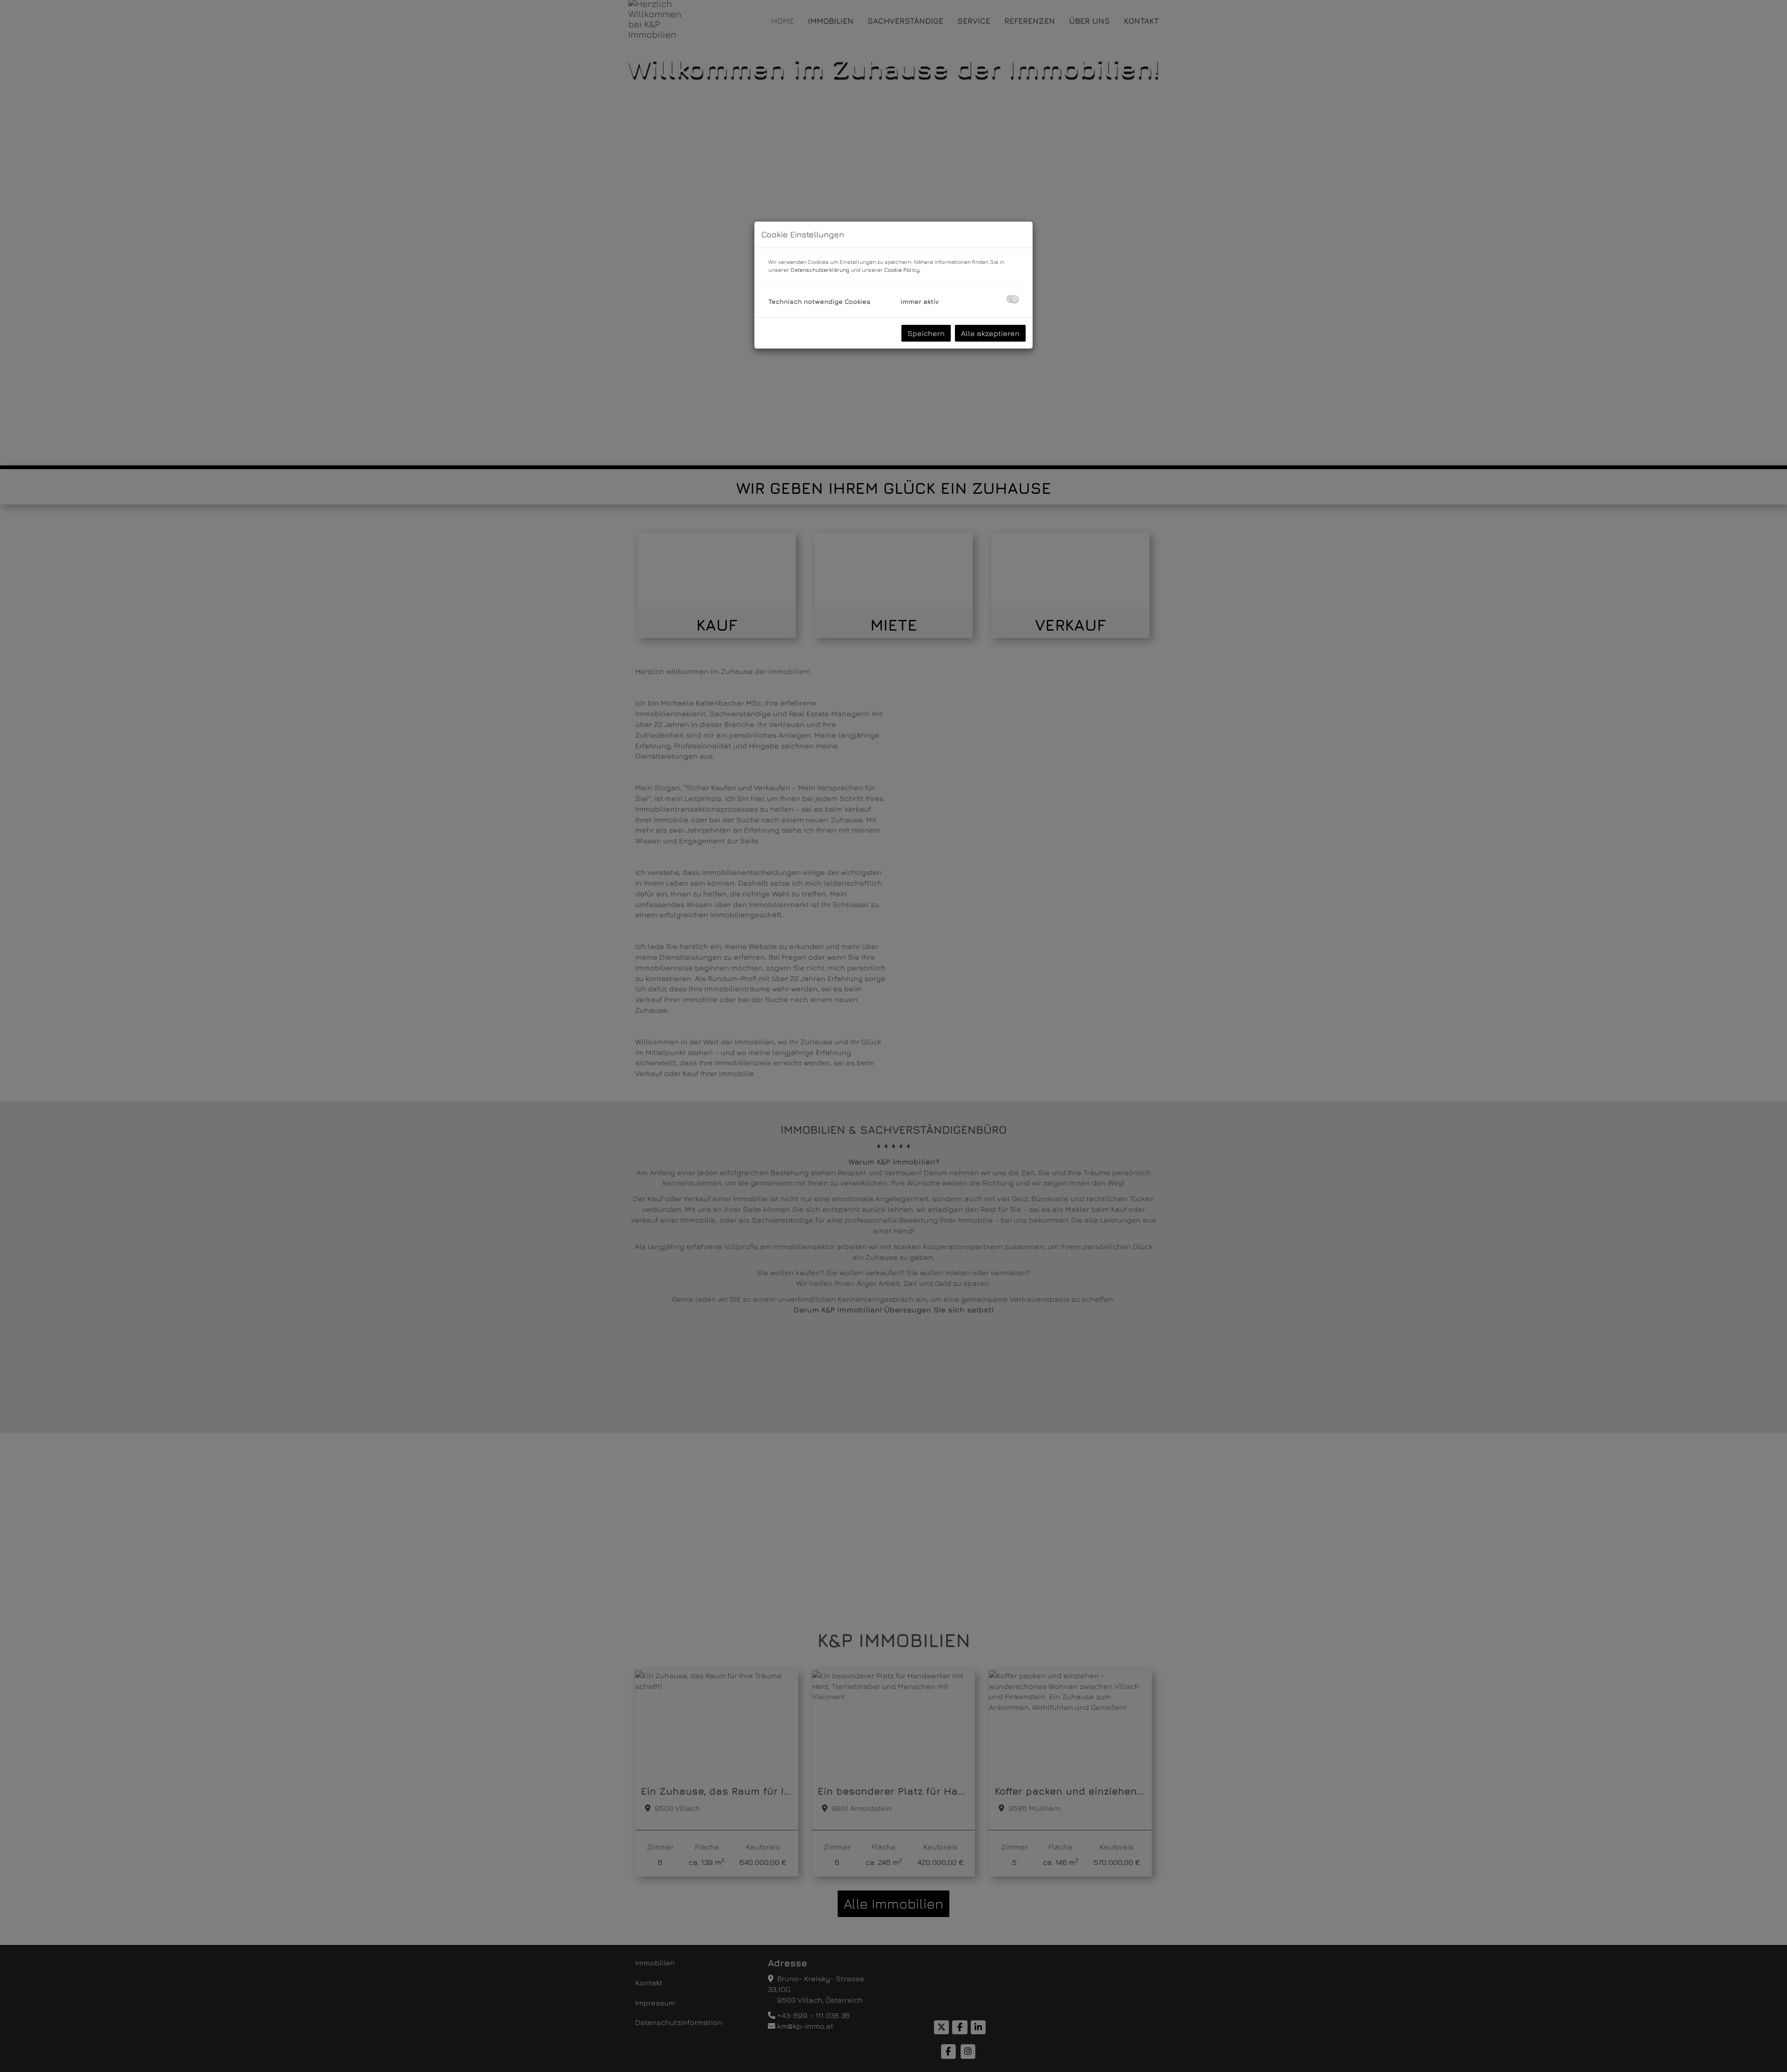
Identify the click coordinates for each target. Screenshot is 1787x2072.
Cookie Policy (902, 270)
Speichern (926, 333)
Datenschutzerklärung (820, 270)
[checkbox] (1012, 299)
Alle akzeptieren (990, 333)
